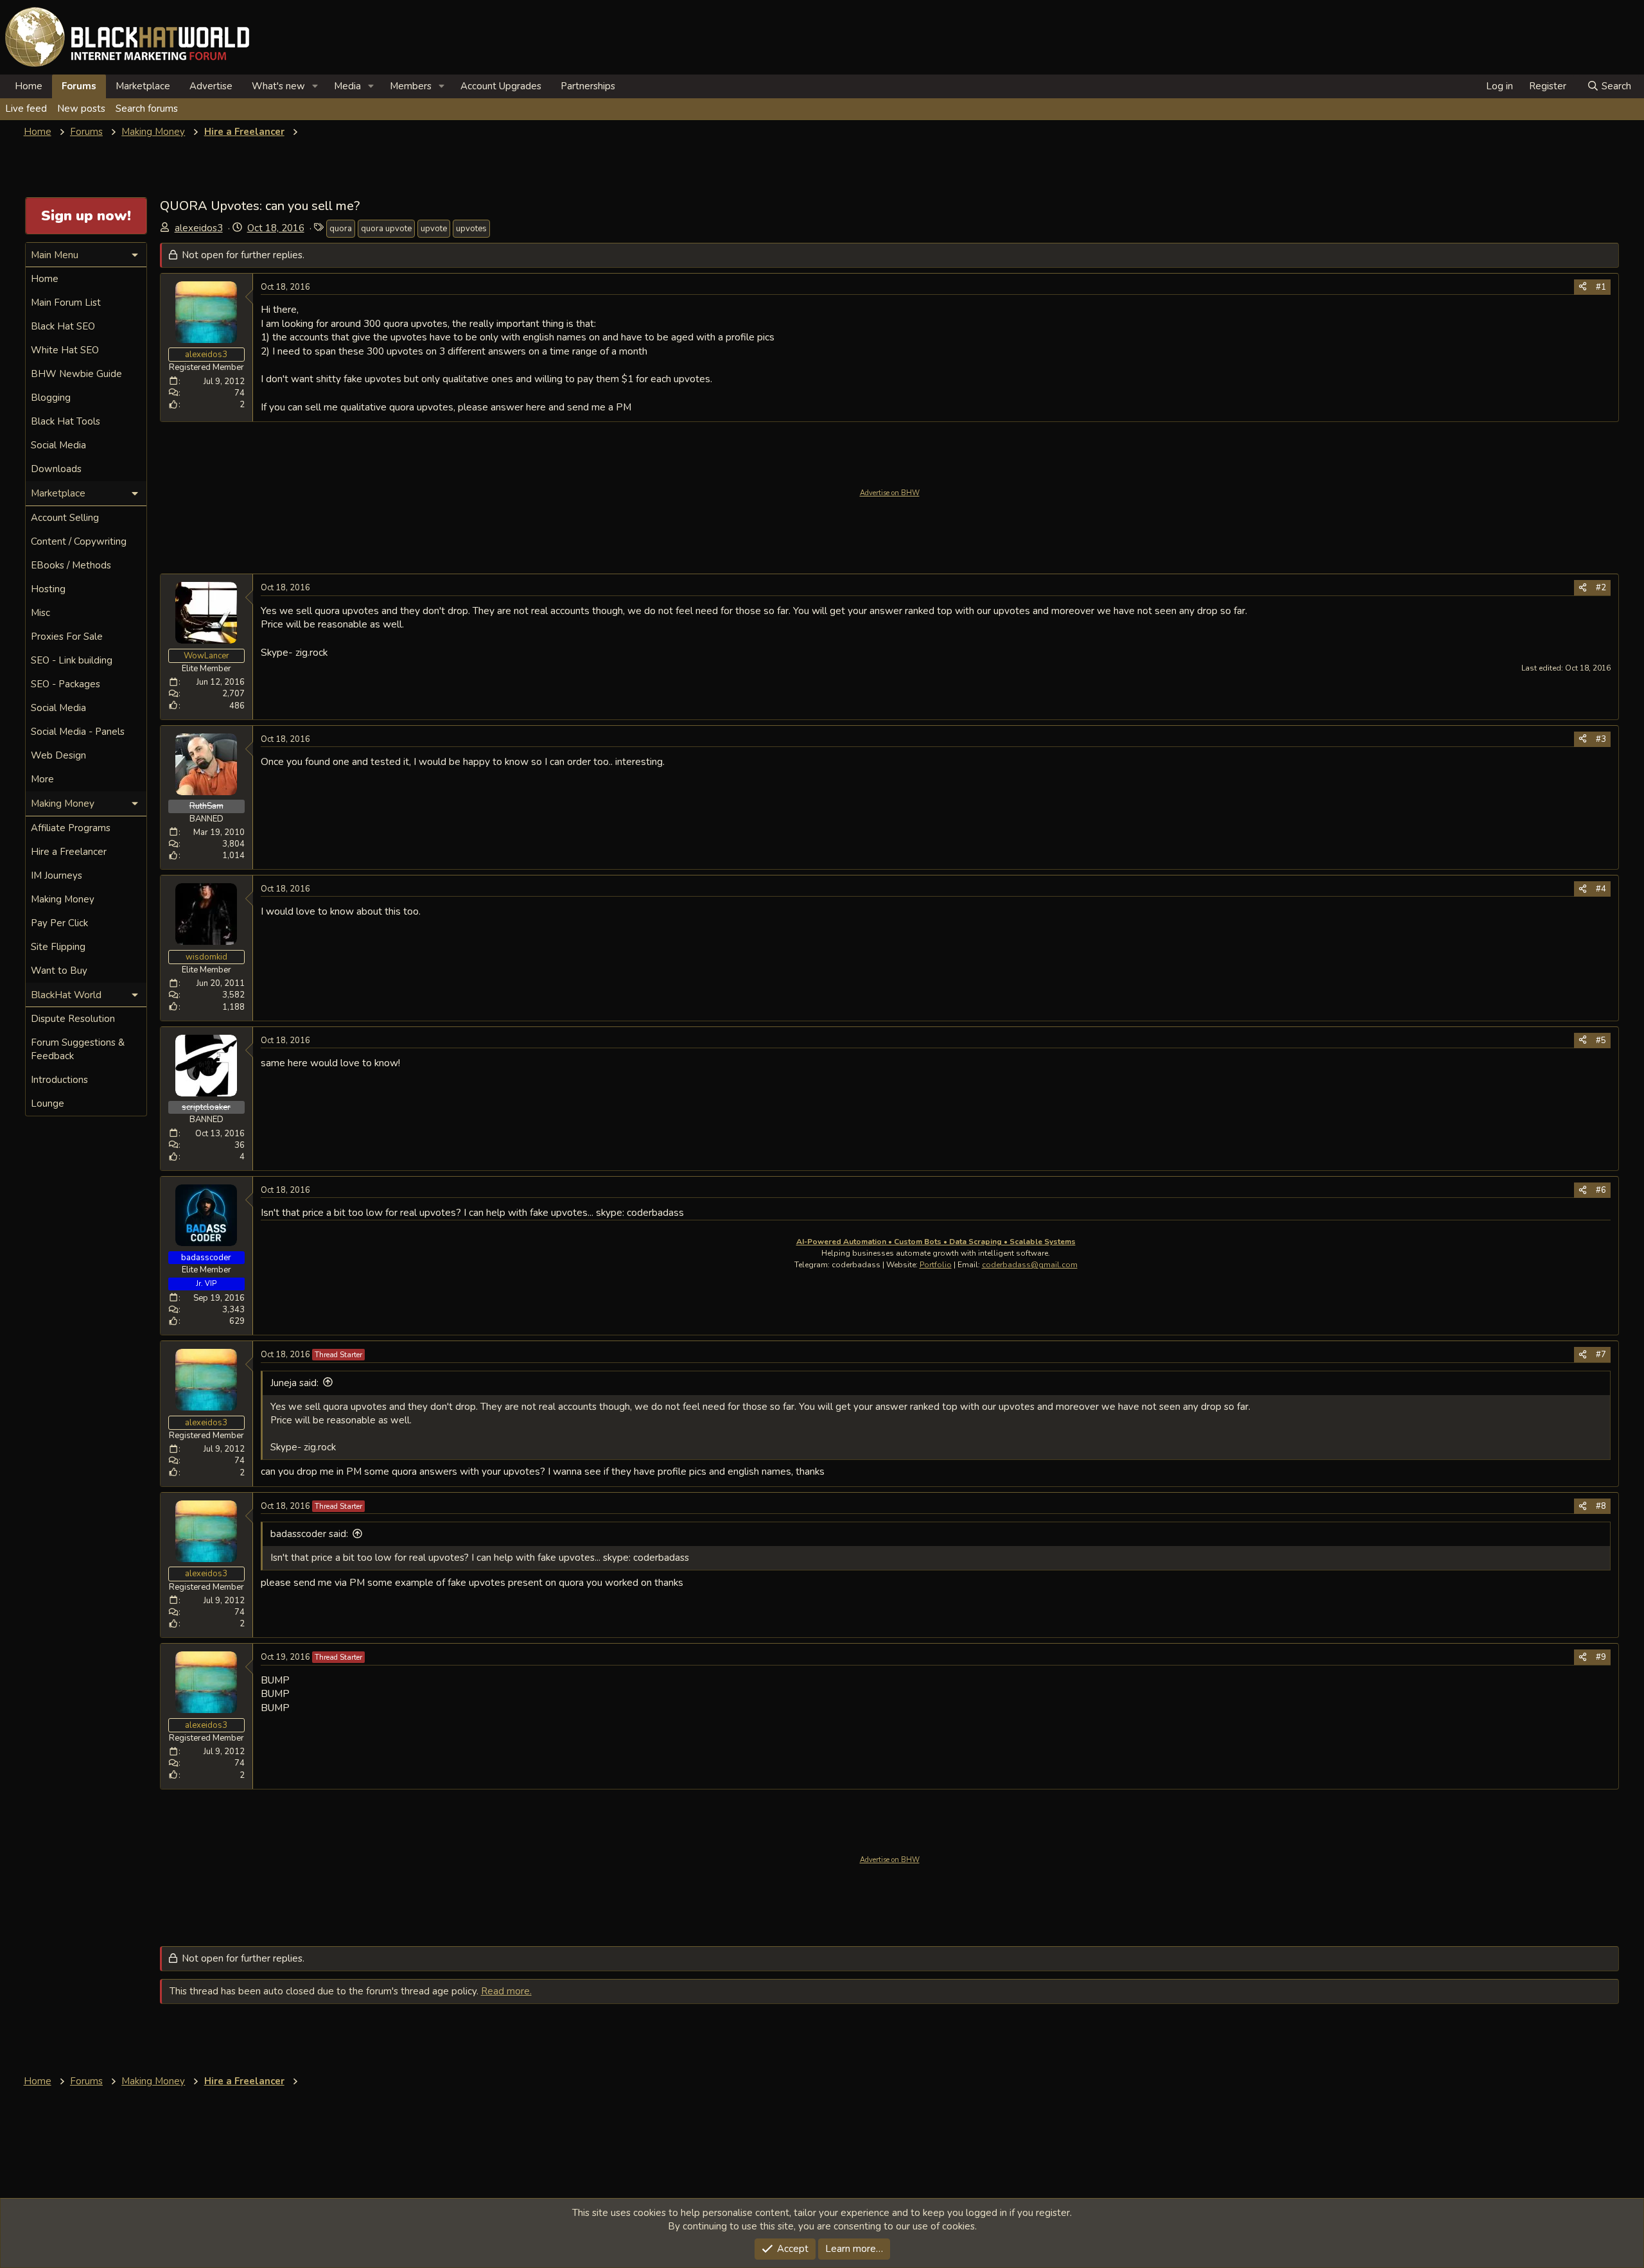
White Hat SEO (65, 350)
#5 (1601, 1041)
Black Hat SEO (63, 326)
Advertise (211, 86)
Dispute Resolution (73, 1019)
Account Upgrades (501, 86)
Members (411, 86)
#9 (1601, 1657)
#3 (1601, 739)
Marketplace (143, 86)
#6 (1601, 1190)
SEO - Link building (72, 660)
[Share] (1583, 287)
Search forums (147, 109)
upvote (434, 229)
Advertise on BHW (890, 493)
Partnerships (588, 86)
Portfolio (936, 1265)
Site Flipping (58, 947)
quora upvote (386, 229)
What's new (278, 86)
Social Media (58, 445)
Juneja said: (294, 1383)
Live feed (26, 109)
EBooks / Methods (71, 565)
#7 (1601, 1355)
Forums (79, 86)
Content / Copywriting (79, 541)
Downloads (56, 469)
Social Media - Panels (78, 732)
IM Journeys (57, 875)
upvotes (471, 229)
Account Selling (65, 518)
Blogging (51, 398)
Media (347, 86)
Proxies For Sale (67, 637)
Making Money (63, 899)
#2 (1601, 588)
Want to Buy (59, 971)
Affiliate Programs (71, 828)
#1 (1601, 287)
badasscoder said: (309, 1534)
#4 (1601, 889)
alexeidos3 (199, 228)
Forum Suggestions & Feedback (78, 1049)
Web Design (58, 755)
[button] (315, 86)
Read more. (506, 1991)
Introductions (59, 1080)
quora (341, 229)
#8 (1601, 1506)
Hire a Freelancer (69, 852)
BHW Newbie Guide (76, 374)
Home (29, 86)
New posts (81, 109)
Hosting (48, 589)
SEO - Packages (66, 684)
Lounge (48, 1103)
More (42, 779)
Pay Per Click (59, 923)
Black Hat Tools (66, 421)
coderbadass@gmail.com (1030, 1265)
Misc (40, 613)
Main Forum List (66, 303)
